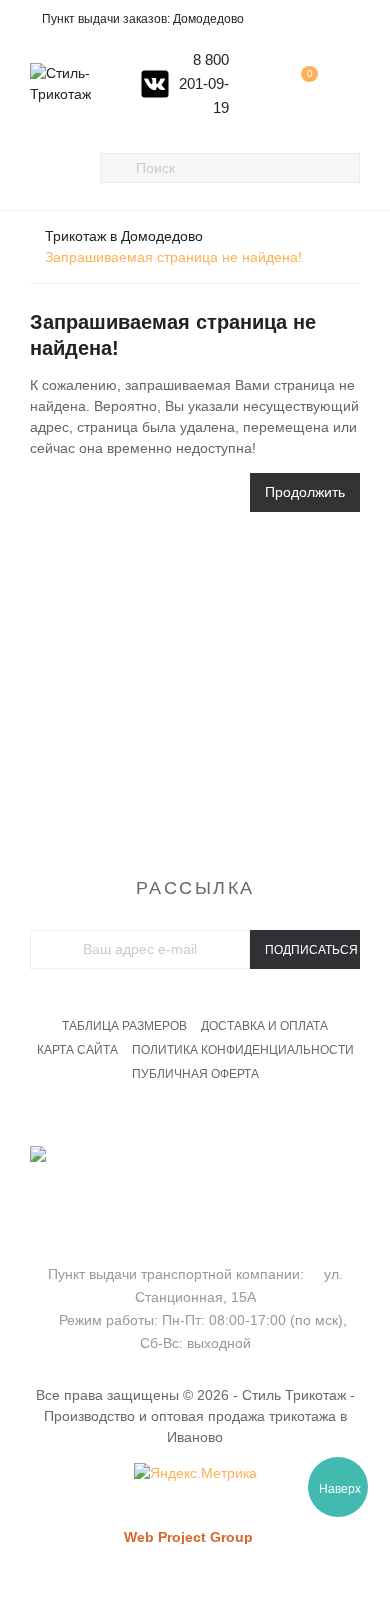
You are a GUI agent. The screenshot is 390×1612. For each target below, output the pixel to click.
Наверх (340, 1489)
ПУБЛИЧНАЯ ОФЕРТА (195, 1074)
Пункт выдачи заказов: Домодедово (143, 19)
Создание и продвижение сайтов (223, 1556)
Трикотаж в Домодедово (124, 236)
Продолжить (305, 492)
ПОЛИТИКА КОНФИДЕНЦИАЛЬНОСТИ (243, 1050)
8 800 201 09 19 (195, 1181)
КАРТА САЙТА (77, 1050)
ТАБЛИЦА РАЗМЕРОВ (124, 1026)
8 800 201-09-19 (204, 83)
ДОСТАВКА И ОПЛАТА (264, 1026)
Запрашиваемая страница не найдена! (173, 257)
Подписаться (311, 950)
